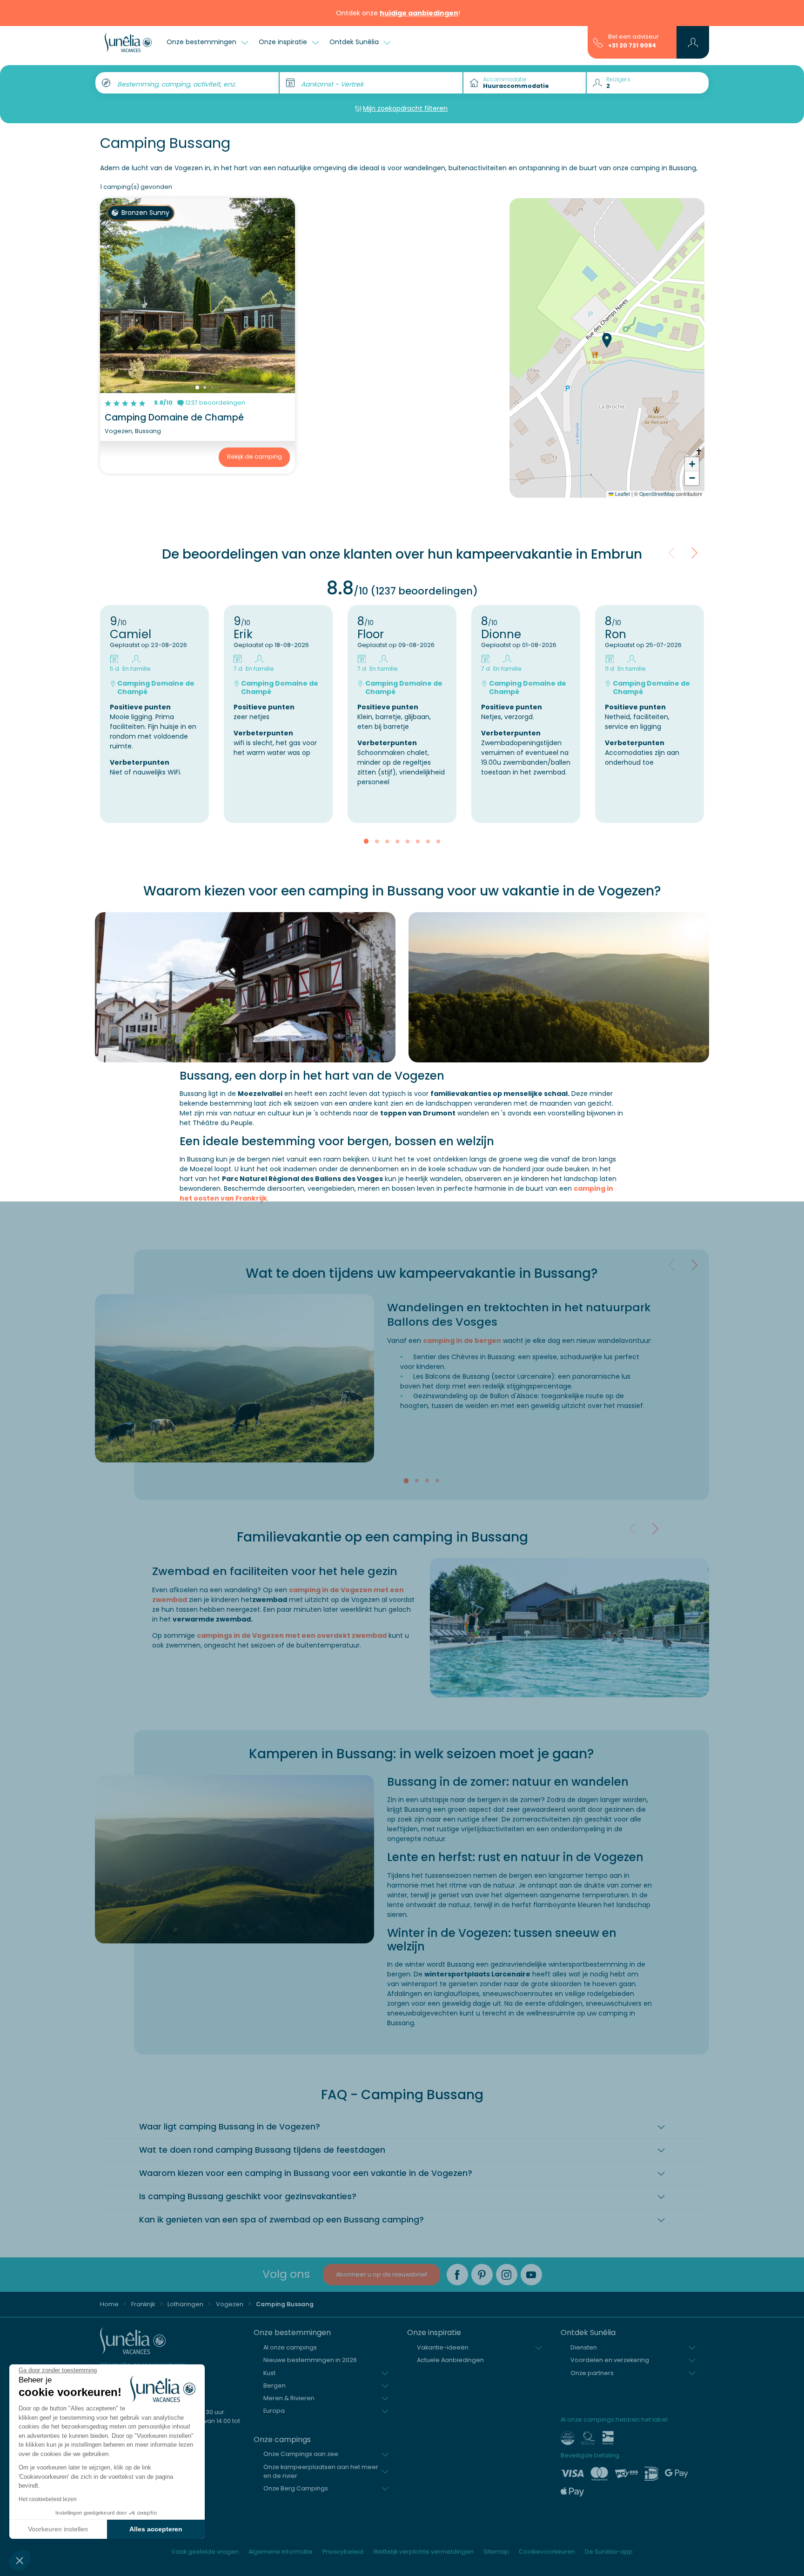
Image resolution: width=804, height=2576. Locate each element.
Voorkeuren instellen (58, 2529)
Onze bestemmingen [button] (202, 42)
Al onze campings (290, 2347)
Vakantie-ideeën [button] (443, 2347)
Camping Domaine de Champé (174, 417)
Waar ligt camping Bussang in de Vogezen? (230, 2127)
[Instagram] (507, 2275)
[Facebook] (457, 2275)
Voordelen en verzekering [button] (610, 2360)
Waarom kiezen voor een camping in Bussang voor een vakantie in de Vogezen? (306, 2173)
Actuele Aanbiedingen (450, 2360)
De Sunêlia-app (609, 2552)
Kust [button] (269, 2373)
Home (109, 2304)
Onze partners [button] (592, 2373)
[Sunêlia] (128, 42)
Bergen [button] (275, 2386)
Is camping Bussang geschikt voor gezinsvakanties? (248, 2196)
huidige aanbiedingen (419, 13)
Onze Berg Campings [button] (296, 2488)
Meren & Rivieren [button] (289, 2398)
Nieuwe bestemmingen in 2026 (310, 2360)
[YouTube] (531, 2275)
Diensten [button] (584, 2347)
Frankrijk (143, 2304)
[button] (20, 2560)
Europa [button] (274, 2411)
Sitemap (496, 2552)
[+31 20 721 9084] (598, 42)
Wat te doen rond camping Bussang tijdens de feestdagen (262, 2150)
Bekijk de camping (255, 457)
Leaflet (622, 494)
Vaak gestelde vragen (205, 2552)
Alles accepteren (156, 2529)
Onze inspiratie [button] (284, 42)
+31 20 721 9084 (632, 45)
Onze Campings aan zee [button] (301, 2454)
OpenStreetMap (657, 494)
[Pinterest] (482, 2275)
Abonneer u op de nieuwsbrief (382, 2274)
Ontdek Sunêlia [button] (355, 42)
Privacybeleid (343, 2552)
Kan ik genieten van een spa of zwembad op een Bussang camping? (281, 2220)
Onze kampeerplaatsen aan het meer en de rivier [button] (321, 2471)
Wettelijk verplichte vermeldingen (423, 2552)
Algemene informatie (281, 2552)
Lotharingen (185, 2304)
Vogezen (230, 2304)
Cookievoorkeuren (547, 2552)
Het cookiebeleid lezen (48, 2499)
